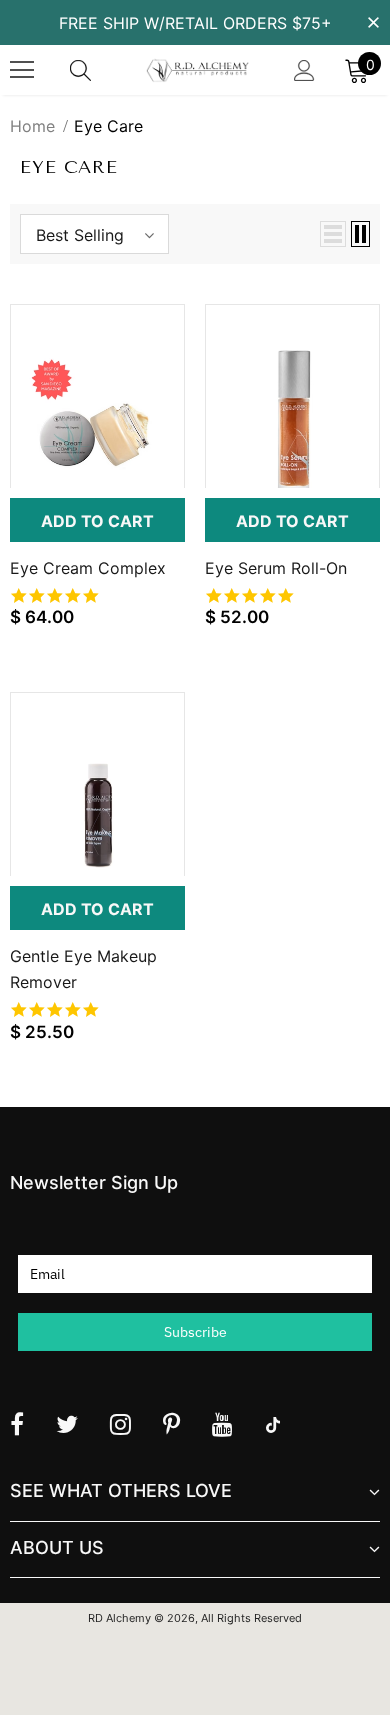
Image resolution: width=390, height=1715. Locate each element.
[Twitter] (67, 1424)
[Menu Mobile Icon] (22, 70)
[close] (373, 21)
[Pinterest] (171, 1424)
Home (32, 126)
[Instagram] (120, 1424)
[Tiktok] (273, 1424)
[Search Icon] (100, 70)
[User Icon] (304, 70)
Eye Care (108, 126)
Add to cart (97, 521)
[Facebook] (17, 1424)
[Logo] (197, 70)
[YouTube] (222, 1424)
